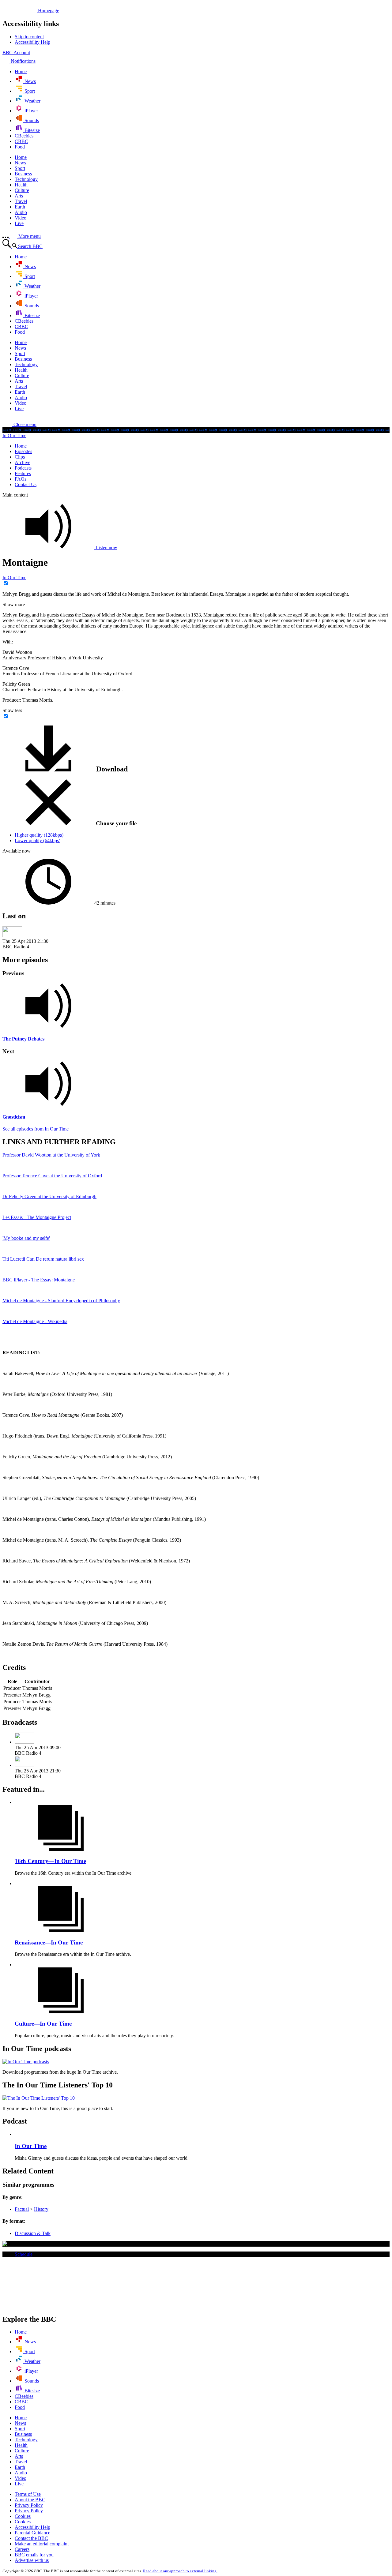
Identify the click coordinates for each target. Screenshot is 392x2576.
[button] (19, 424)
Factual (22, 2209)
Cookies (23, 2516)
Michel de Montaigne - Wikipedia (35, 1321)
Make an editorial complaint (42, 2544)
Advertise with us (32, 2560)
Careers (22, 2549)
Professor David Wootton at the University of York (51, 1155)
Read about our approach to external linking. (180, 2571)
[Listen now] (196, 1006)
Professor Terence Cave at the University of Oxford (52, 1176)
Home (21, 446)
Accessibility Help (32, 2527)
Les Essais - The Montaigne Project (37, 1217)
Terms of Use (28, 2494)
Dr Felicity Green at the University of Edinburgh (49, 1196)
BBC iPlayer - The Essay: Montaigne (39, 1280)
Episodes (23, 451)
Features (23, 473)
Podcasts (23, 468)
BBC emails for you (34, 2555)
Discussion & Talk (33, 2233)
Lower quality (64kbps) (38, 840)
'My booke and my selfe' (26, 1238)
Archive (23, 462)
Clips (20, 457)
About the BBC (30, 2500)
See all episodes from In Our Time (36, 1129)
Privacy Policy (29, 2505)
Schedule (24, 2254)
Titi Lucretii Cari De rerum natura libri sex (43, 1259)
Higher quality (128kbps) (39, 835)
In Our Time (14, 435)
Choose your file (116, 823)
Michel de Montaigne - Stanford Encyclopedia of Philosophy (61, 1301)
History (41, 2209)
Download (111, 769)
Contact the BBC (31, 2538)
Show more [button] (14, 604)
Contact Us (26, 484)
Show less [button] (12, 710)
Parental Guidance (32, 2533)
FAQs (21, 479)
